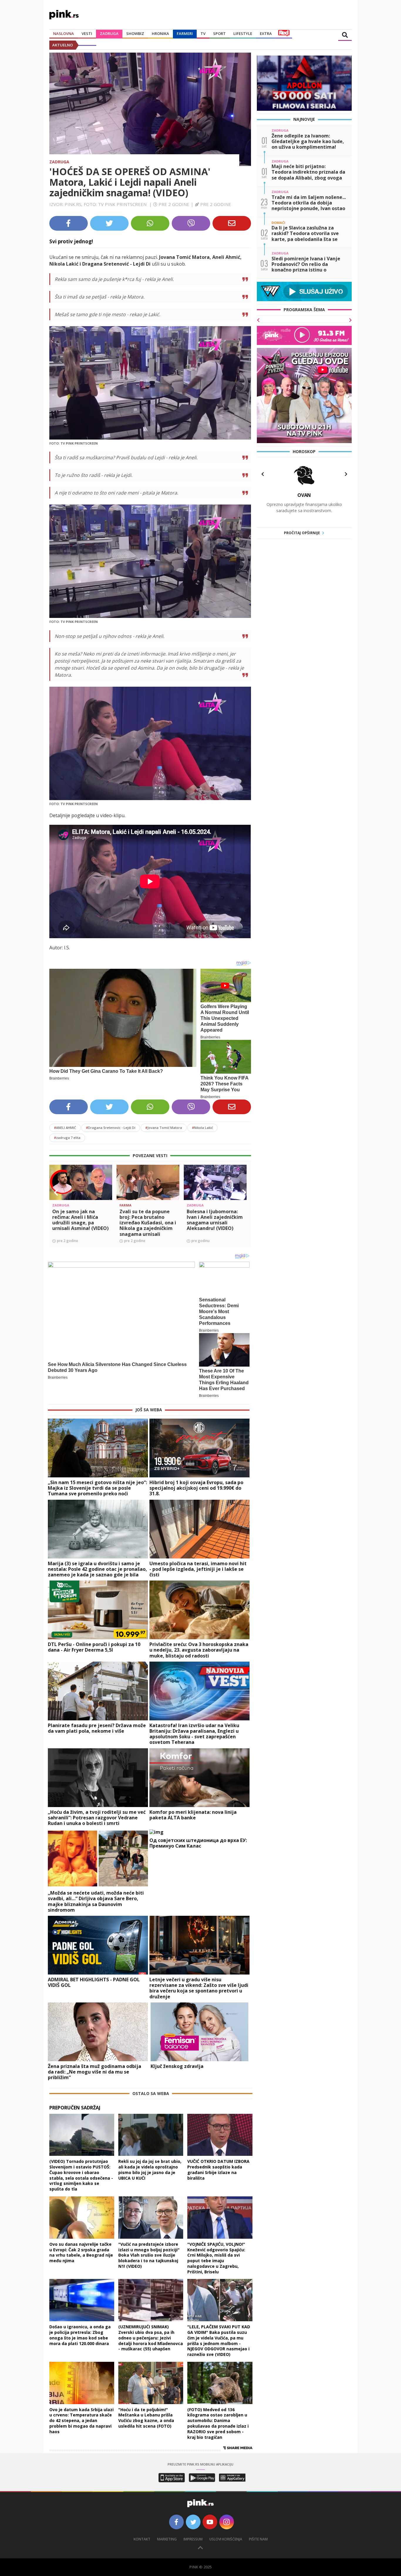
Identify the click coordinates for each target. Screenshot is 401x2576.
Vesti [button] (87, 33)
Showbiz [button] (135, 33)
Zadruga (109, 33)
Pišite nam (258, 2539)
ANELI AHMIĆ (65, 1128)
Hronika (160, 33)
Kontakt (142, 2539)
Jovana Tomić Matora (164, 1128)
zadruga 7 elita (67, 1138)
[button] (56, 1193)
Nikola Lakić (202, 1128)
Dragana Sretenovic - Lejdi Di (111, 1128)
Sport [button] (219, 33)
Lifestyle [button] (243, 33)
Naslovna (64, 33)
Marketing (167, 2539)
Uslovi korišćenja (226, 2539)
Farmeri (185, 33)
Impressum (193, 2539)
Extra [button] (266, 33)
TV (203, 33)
